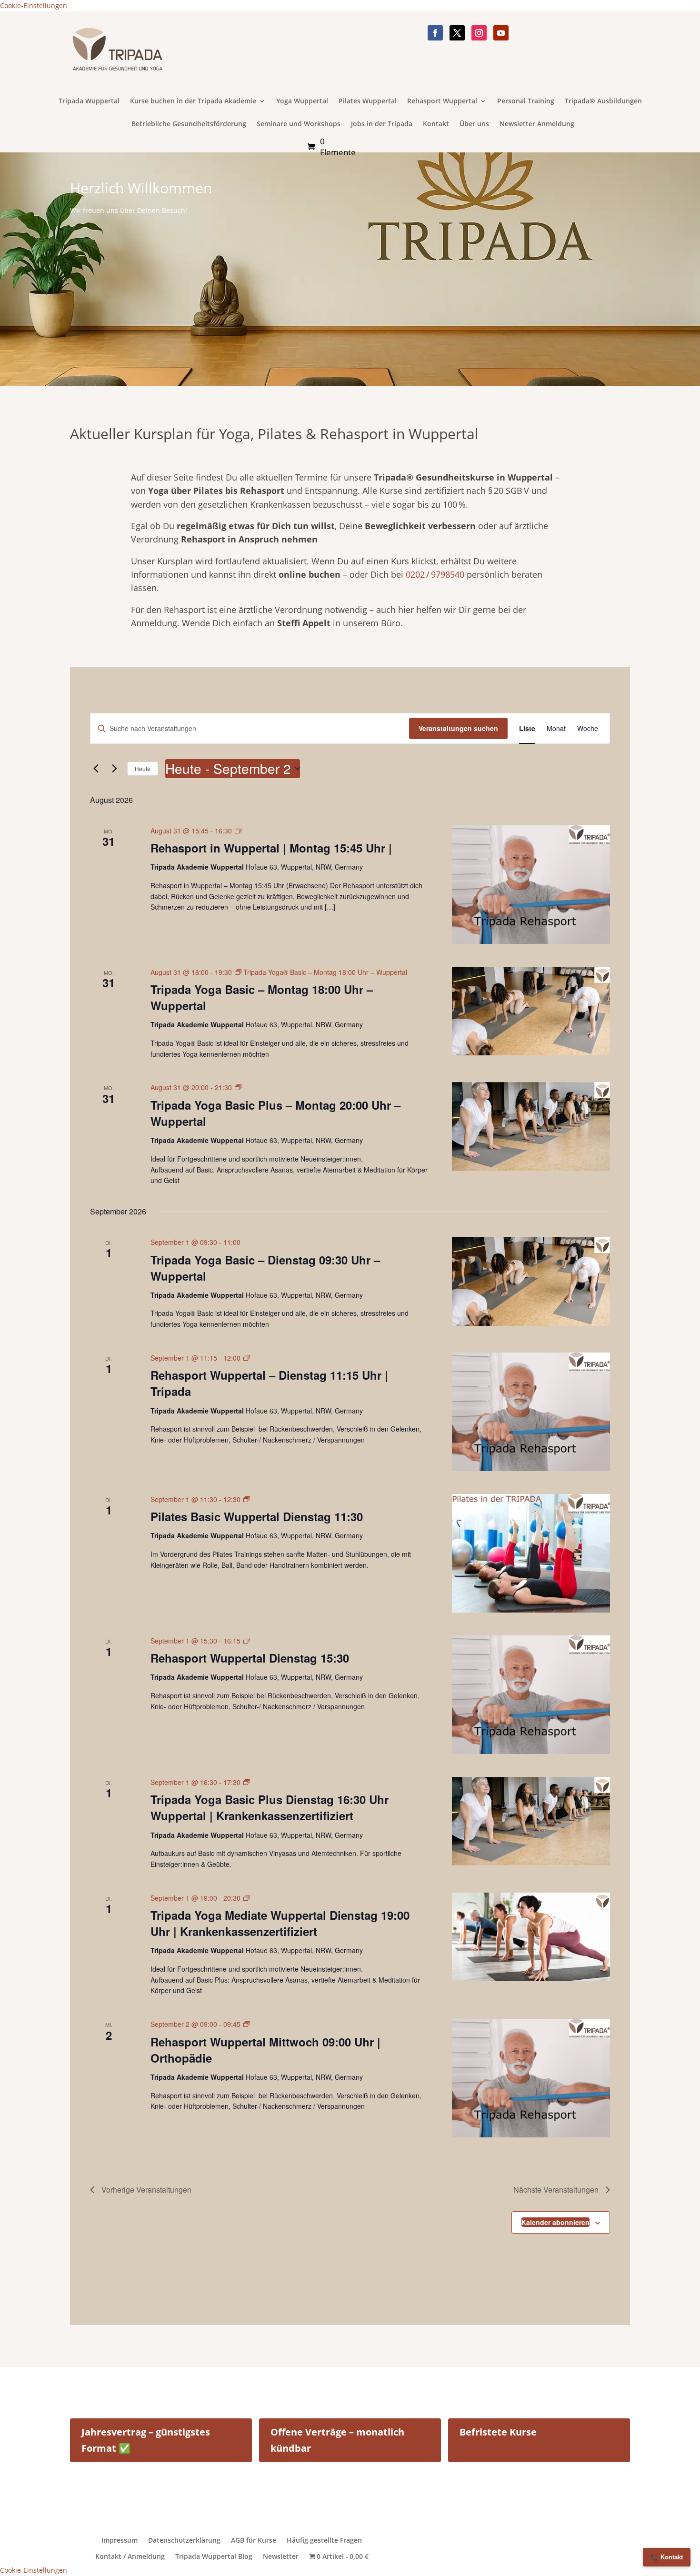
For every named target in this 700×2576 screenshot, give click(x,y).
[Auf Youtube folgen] (501, 33)
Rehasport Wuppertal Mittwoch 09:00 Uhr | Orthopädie (265, 2050)
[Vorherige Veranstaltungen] (96, 769)
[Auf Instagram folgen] (479, 33)
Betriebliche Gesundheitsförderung (189, 124)
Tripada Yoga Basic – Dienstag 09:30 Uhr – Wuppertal (265, 1268)
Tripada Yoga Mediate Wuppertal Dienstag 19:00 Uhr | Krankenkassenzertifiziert (280, 1923)
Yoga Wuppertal (302, 101)
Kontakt (436, 124)
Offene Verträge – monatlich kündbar (337, 2440)
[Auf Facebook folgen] (435, 33)
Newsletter (281, 2556)
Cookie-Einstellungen (34, 5)
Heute (143, 768)
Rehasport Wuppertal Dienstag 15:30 (250, 1658)
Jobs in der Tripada (382, 124)
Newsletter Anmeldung (537, 124)
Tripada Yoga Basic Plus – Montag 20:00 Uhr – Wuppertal (275, 1113)
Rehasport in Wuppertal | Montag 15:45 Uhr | (271, 848)
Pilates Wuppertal (368, 101)
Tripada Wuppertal (89, 101)
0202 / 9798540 (435, 574)
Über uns (474, 124)
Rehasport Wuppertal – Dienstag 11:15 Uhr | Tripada (269, 1383)
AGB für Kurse (254, 2540)
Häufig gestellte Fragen (324, 2540)
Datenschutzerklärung (184, 2540)
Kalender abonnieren (555, 2222)
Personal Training (526, 101)
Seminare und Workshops (299, 124)
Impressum (120, 2540)
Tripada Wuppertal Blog (214, 2556)
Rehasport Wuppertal (442, 101)
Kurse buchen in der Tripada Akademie (193, 101)
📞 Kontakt (667, 2557)
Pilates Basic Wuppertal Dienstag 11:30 (257, 1516)
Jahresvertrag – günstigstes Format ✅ (146, 2440)
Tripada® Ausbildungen (603, 101)
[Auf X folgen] (457, 33)
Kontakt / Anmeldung (130, 2556)
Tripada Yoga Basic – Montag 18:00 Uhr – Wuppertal (262, 997)
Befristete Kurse (498, 2432)
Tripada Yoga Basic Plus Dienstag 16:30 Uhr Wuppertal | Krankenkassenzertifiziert (270, 1807)
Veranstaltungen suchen (458, 728)
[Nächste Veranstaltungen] (114, 769)
